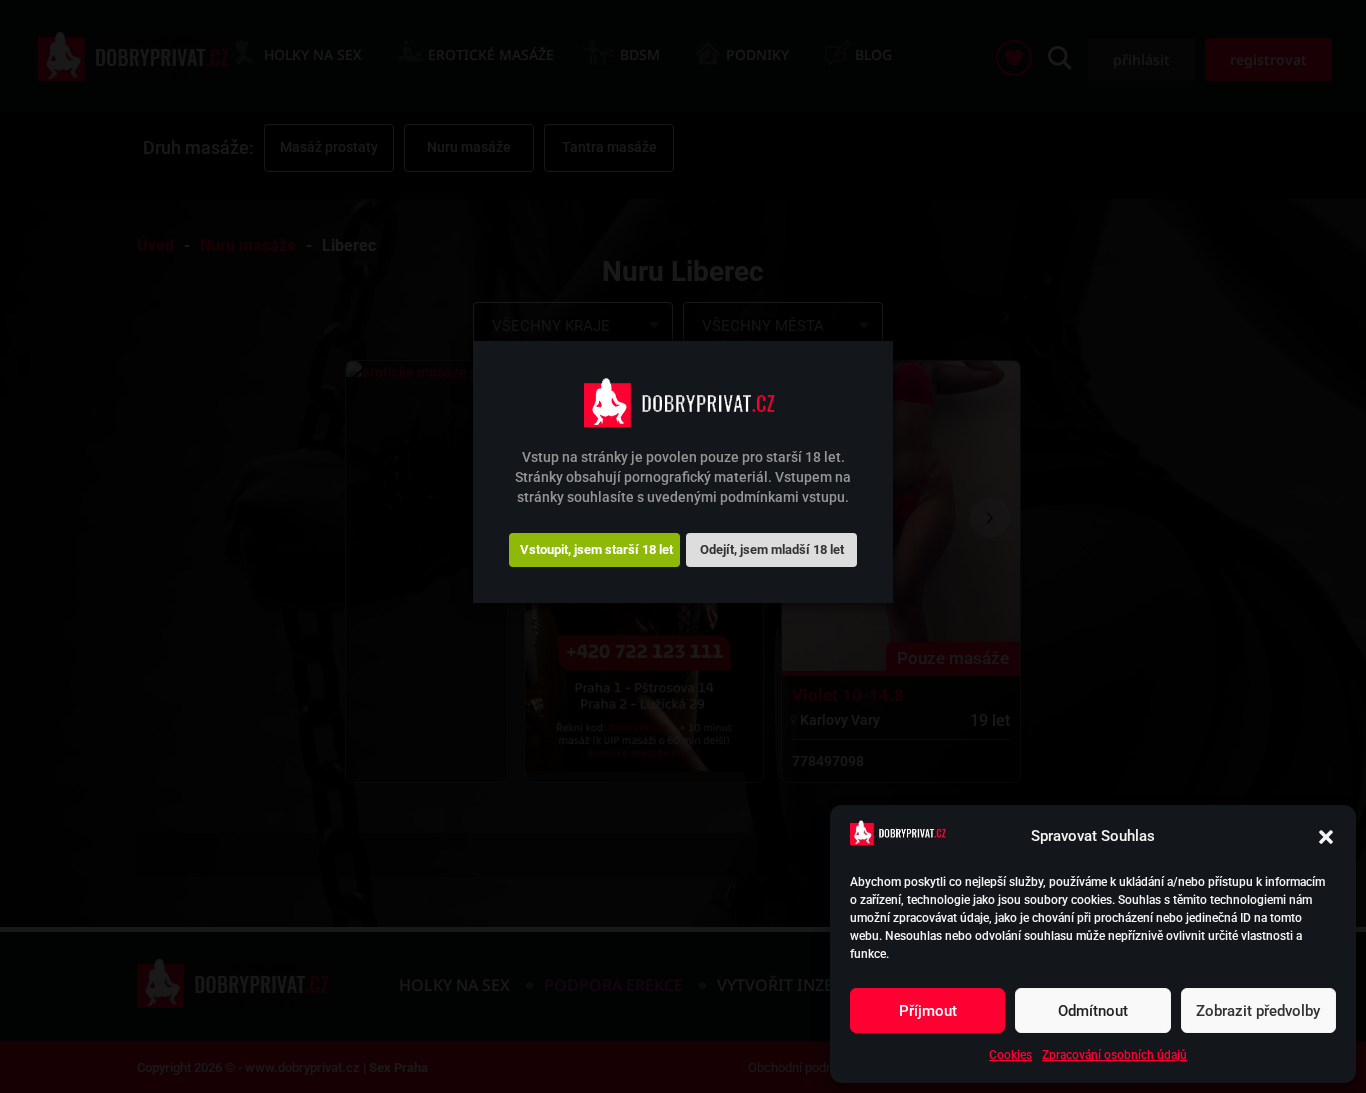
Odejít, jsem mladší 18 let (772, 548)
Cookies (1010, 1055)
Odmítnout (1093, 1011)
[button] (1326, 837)
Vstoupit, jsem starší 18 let (596, 548)
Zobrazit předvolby (1258, 1011)
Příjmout (928, 1011)
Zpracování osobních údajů (1114, 1055)
